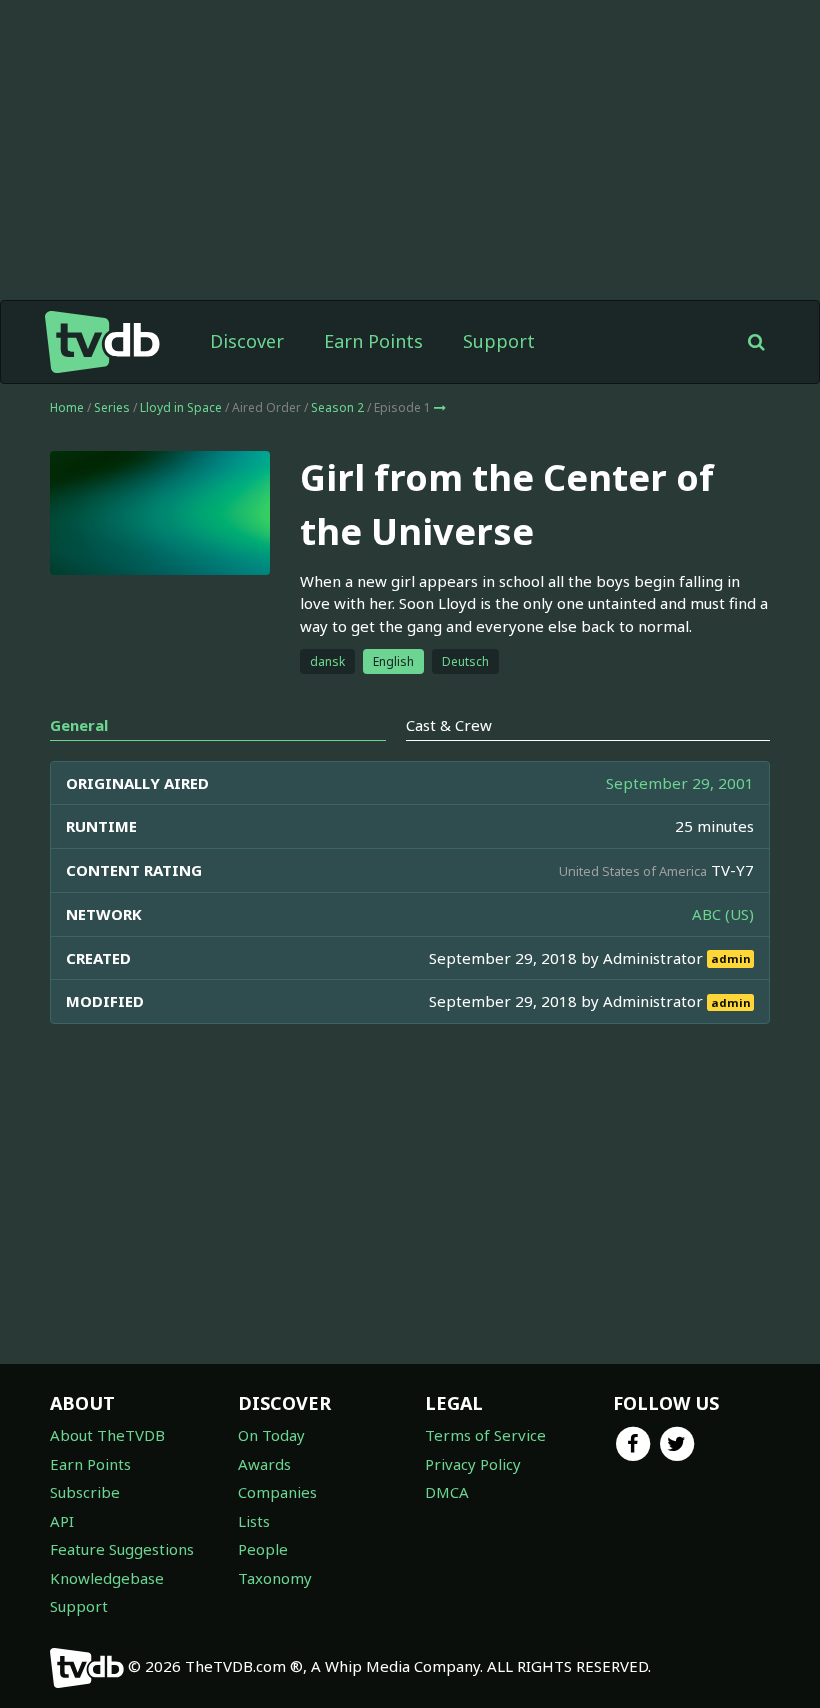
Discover (247, 341)
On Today (271, 1435)
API (62, 1521)
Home (67, 407)
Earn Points (373, 341)
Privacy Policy (473, 1464)
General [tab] (79, 725)
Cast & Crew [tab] (449, 725)
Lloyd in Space (181, 407)
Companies (277, 1492)
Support (499, 341)
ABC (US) (723, 914)
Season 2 (337, 407)
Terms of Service (485, 1435)
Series (112, 407)
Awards (264, 1464)
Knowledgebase (107, 1578)
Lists (254, 1521)
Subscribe (85, 1492)
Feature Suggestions (122, 1549)
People (263, 1549)
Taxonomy (275, 1578)
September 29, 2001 (680, 783)
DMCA (447, 1492)
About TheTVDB (107, 1435)
